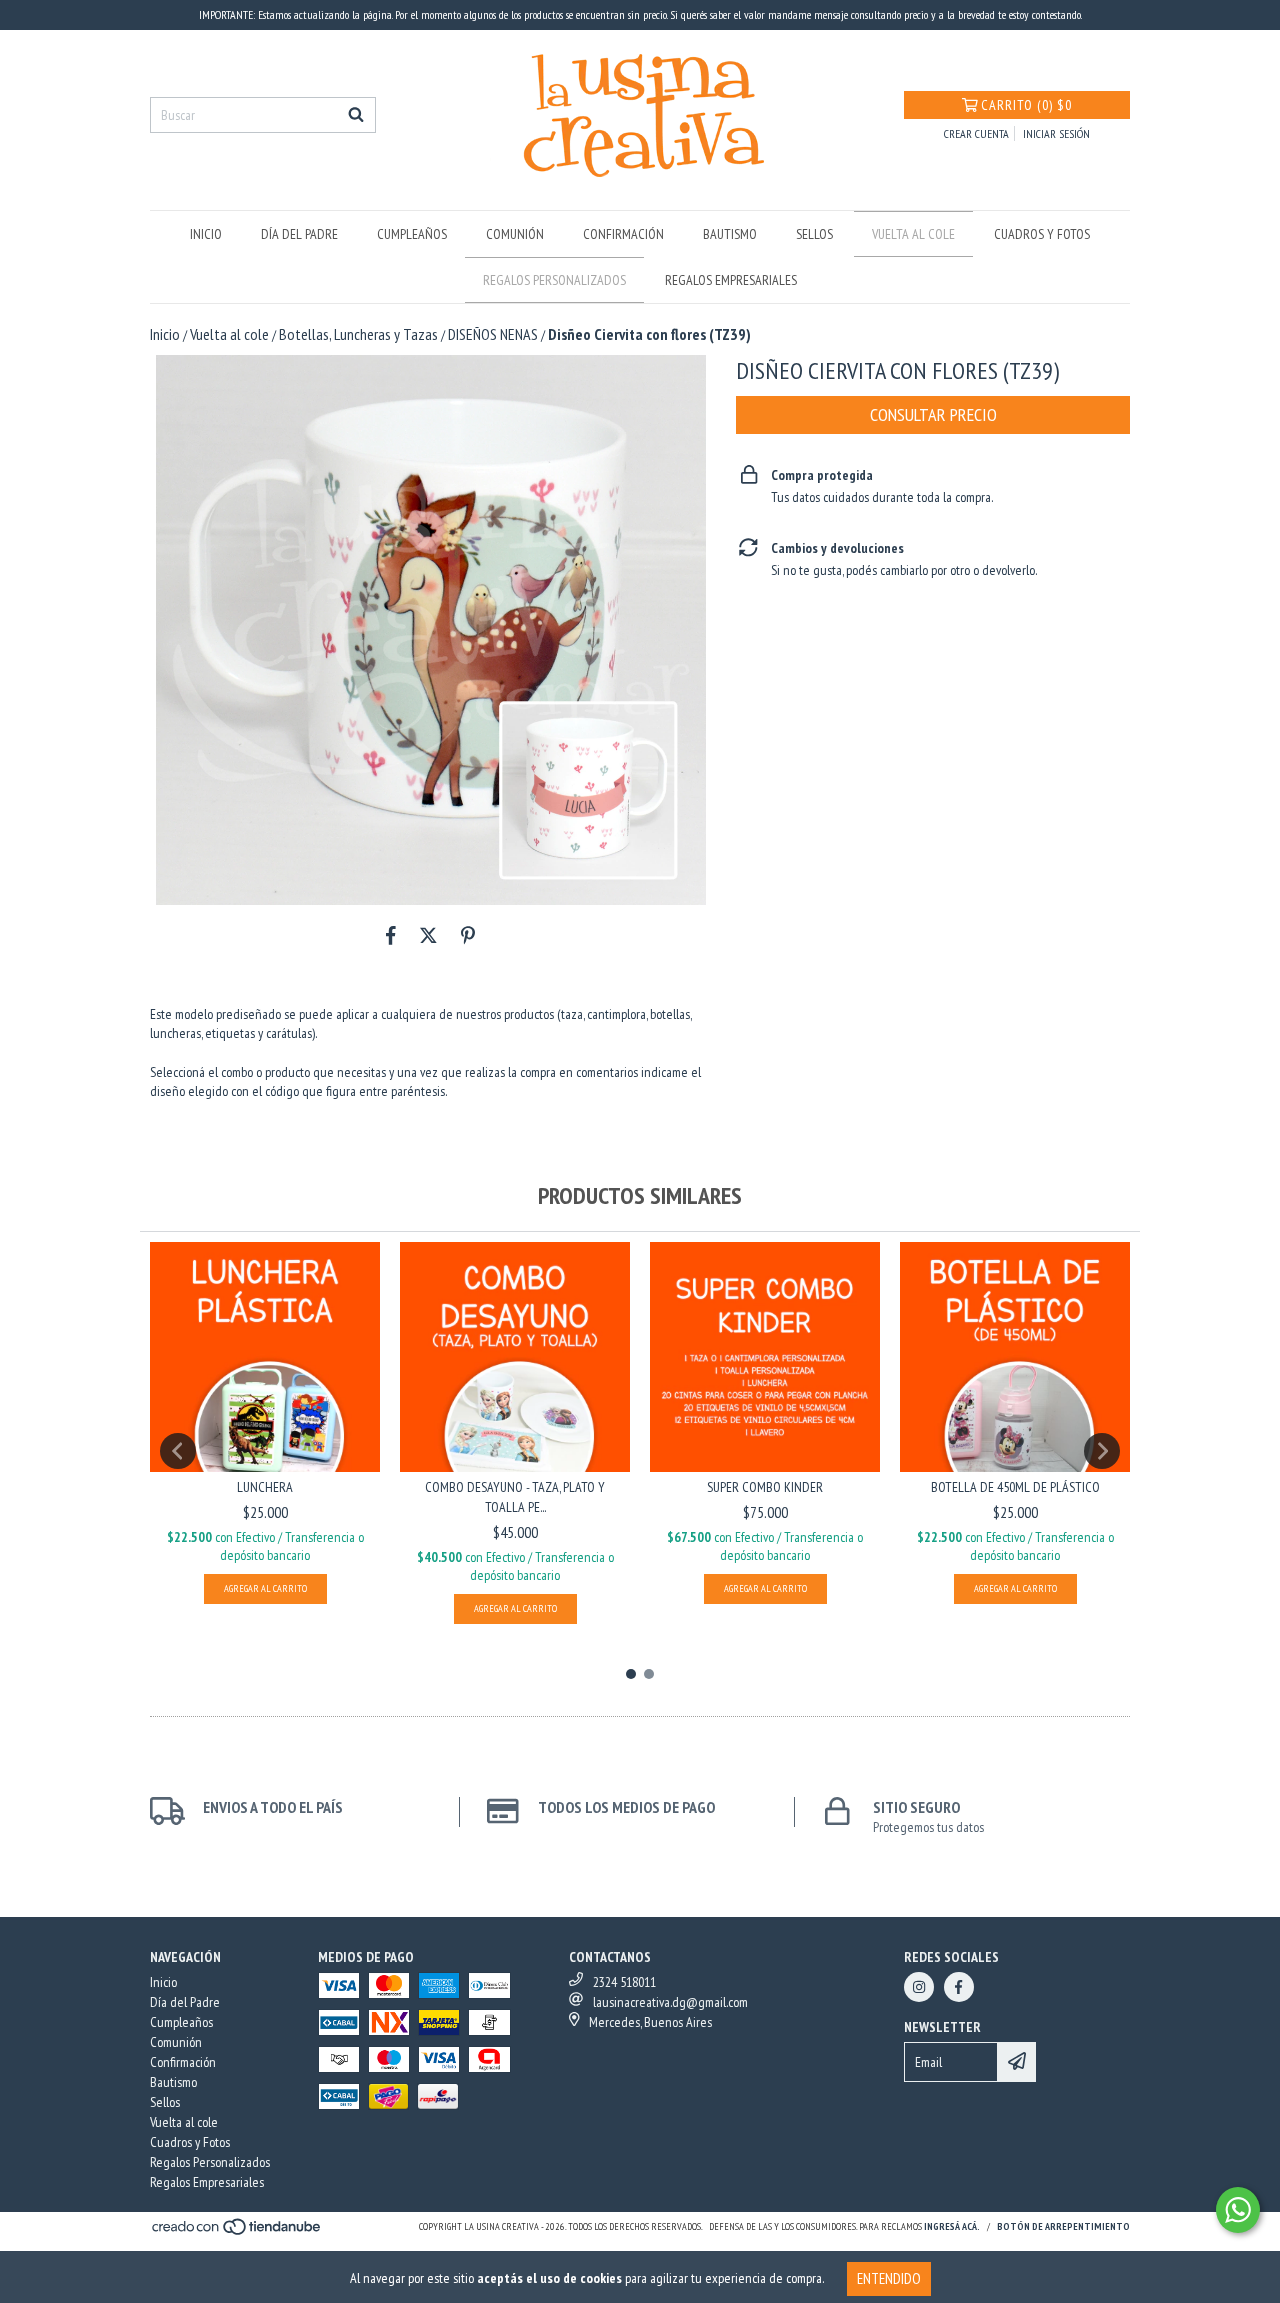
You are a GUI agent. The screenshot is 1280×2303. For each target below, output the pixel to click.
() (1026, 105)
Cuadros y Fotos (1042, 234)
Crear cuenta (976, 133)
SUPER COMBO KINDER (765, 1487)
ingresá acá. (952, 2226)
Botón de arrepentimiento (1063, 2226)
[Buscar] (356, 115)
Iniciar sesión (1056, 133)
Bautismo (730, 234)
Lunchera (265, 1487)
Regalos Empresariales (731, 280)
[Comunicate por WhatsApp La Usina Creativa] (1238, 2210)
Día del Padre (299, 234)
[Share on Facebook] (391, 935)
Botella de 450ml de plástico (1015, 1487)
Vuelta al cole (913, 234)
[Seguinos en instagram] (919, 1987)
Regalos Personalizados (554, 280)
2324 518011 (624, 1982)
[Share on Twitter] (428, 935)
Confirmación (623, 234)
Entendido (889, 2278)
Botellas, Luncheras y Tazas (358, 334)
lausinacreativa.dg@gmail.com (670, 2002)
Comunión (515, 234)
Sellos (814, 234)
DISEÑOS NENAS (493, 334)
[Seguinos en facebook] (959, 1987)
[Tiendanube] (237, 2232)
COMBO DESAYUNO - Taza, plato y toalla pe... (515, 1497)
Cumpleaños (412, 234)
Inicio (206, 234)
